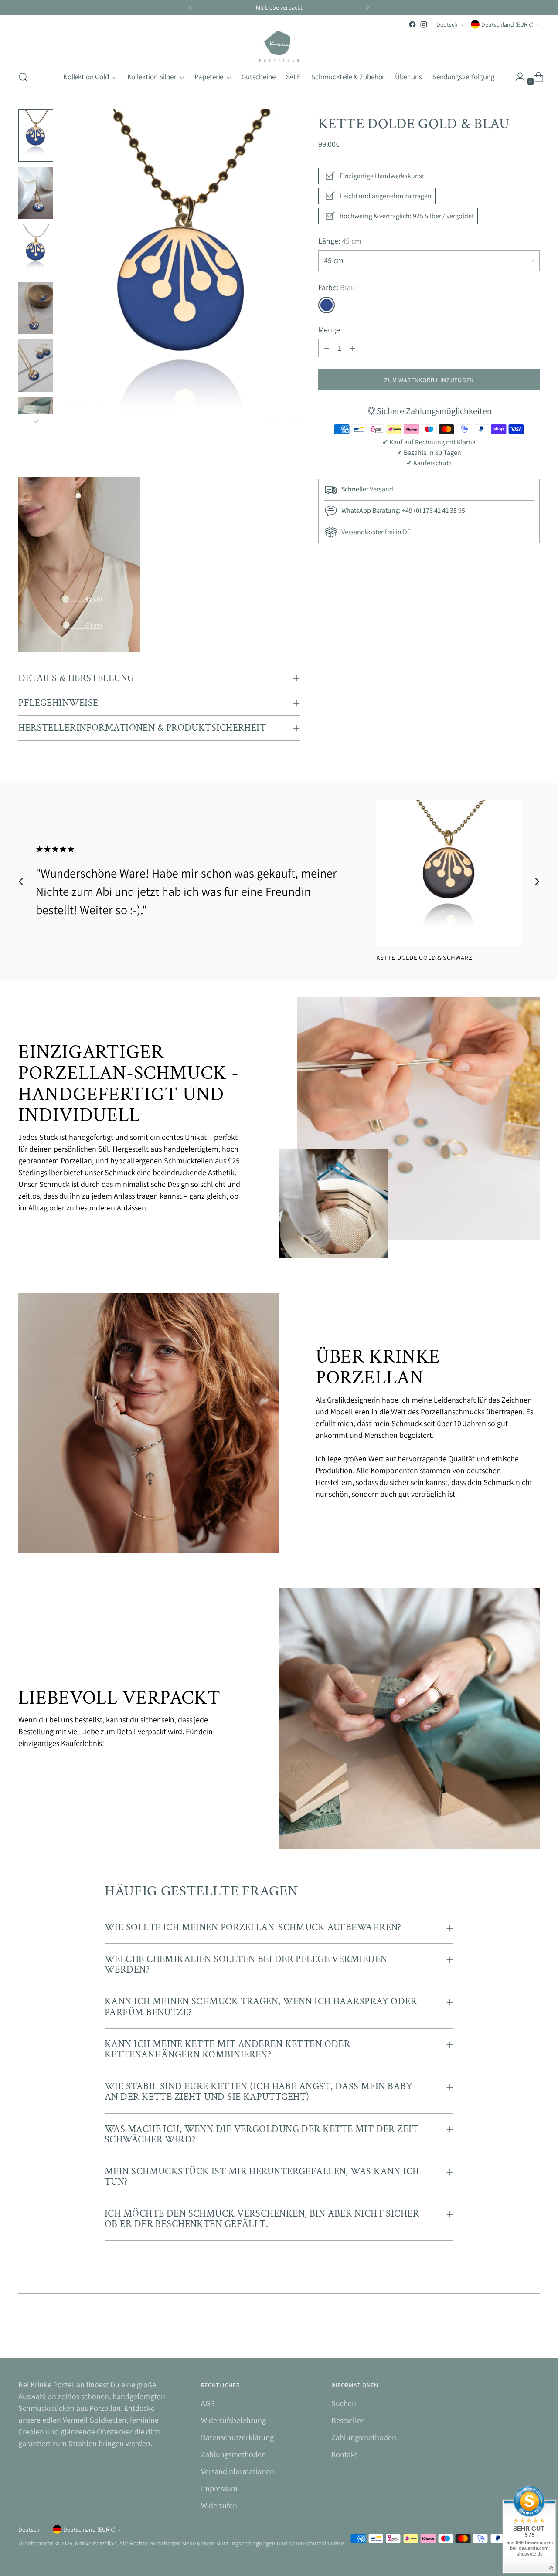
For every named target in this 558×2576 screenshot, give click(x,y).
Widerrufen (219, 2505)
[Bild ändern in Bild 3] (36, 251)
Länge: (340, 241)
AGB (208, 2403)
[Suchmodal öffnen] (23, 77)
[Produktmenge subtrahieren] (327, 348)
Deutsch (447, 24)
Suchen (344, 2403)
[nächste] (367, 7)
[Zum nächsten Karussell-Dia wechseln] (537, 881)
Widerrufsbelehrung (233, 2420)
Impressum (219, 2488)
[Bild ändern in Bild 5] (36, 366)
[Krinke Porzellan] (279, 46)
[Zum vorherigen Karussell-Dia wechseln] (21, 881)
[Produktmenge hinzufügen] (353, 348)
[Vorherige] (191, 7)
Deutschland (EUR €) (507, 24)
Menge (329, 330)
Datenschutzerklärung (237, 2437)
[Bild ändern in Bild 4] (36, 308)
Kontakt (344, 2454)
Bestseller (347, 2420)
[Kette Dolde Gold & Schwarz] (449, 873)
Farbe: (337, 287)
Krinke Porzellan (96, 2543)
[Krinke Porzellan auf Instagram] (424, 24)
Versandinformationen (238, 2471)
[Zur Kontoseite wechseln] (517, 77)
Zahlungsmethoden (233, 2454)
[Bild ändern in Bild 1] (36, 136)
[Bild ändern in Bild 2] (36, 193)
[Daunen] (36, 421)
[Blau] (327, 305)
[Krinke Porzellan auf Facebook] (412, 24)
